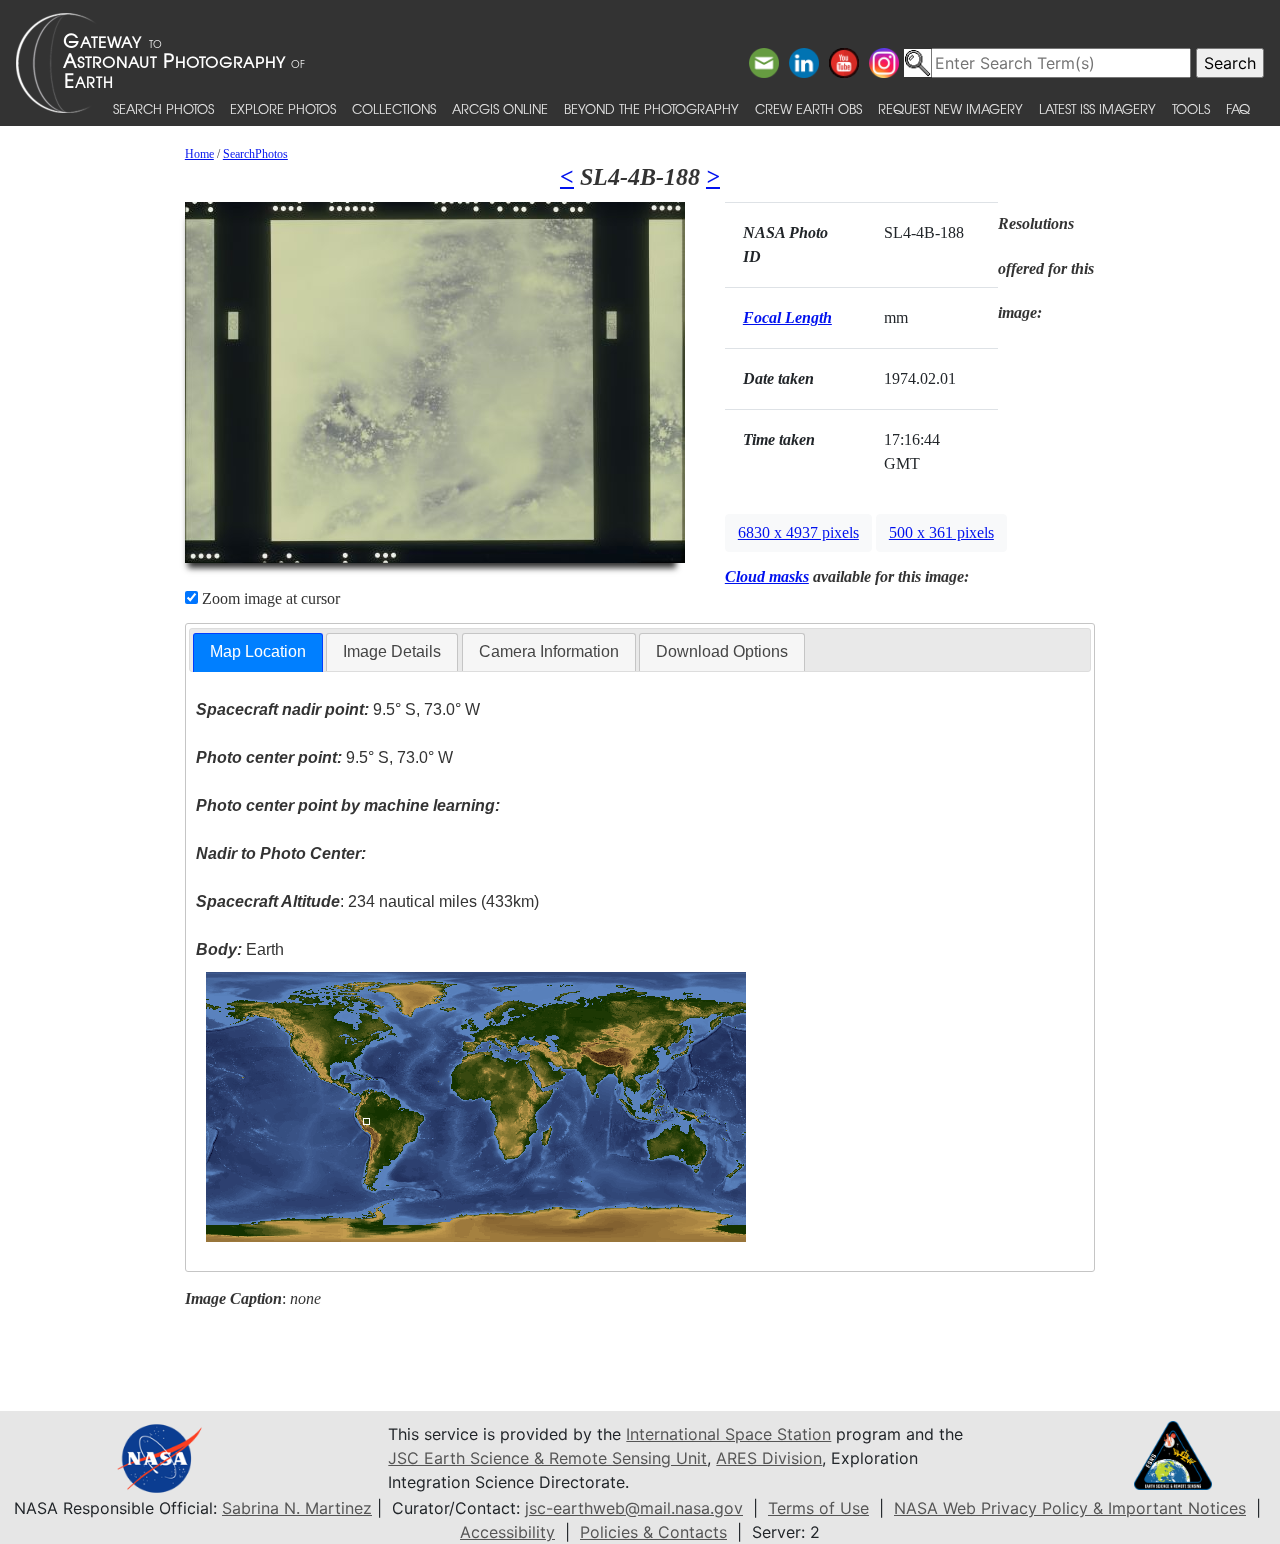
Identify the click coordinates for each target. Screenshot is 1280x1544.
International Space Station (728, 1434)
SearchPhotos (255, 154)
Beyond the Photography (651, 108)
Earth (240, 949)
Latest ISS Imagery (1097, 108)
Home (199, 154)
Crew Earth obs (808, 108)
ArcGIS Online (500, 108)
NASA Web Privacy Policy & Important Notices (1070, 1508)
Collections (394, 108)
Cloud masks (767, 576)
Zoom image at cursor (269, 598)
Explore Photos (283, 108)
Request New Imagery (950, 108)
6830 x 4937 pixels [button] (798, 532)
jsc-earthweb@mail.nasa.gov (634, 1508)
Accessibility (507, 1532)
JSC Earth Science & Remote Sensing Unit (547, 1458)
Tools (1191, 108)
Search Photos (163, 108)
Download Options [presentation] (722, 651)
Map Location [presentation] (258, 651)
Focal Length (787, 317)
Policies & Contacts (653, 1532)
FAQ (1238, 108)
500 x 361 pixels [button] (941, 532)
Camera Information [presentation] (549, 651)
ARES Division (769, 1458)
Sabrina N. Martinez (297, 1508)
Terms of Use (818, 1508)
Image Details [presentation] (392, 651)
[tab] (258, 652)
